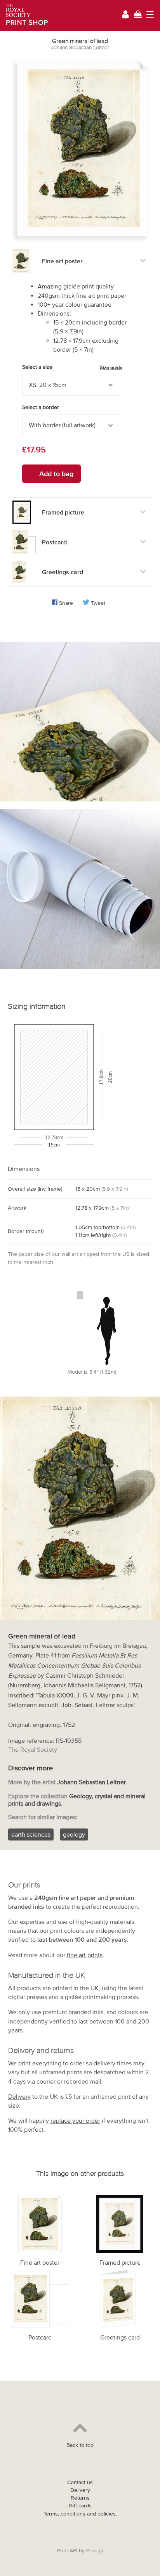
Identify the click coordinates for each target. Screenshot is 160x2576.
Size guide (111, 367)
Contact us (80, 2482)
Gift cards (80, 2506)
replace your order (75, 2120)
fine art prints (85, 1955)
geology (74, 1834)
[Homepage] (24, 16)
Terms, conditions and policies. (80, 2514)
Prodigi (95, 2551)
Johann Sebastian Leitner (80, 47)
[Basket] (138, 15)
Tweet (98, 603)
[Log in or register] (125, 16)
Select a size (72, 367)
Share (66, 603)
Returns (80, 2498)
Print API (67, 2551)
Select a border (41, 407)
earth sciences (31, 1834)
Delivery (19, 2096)
